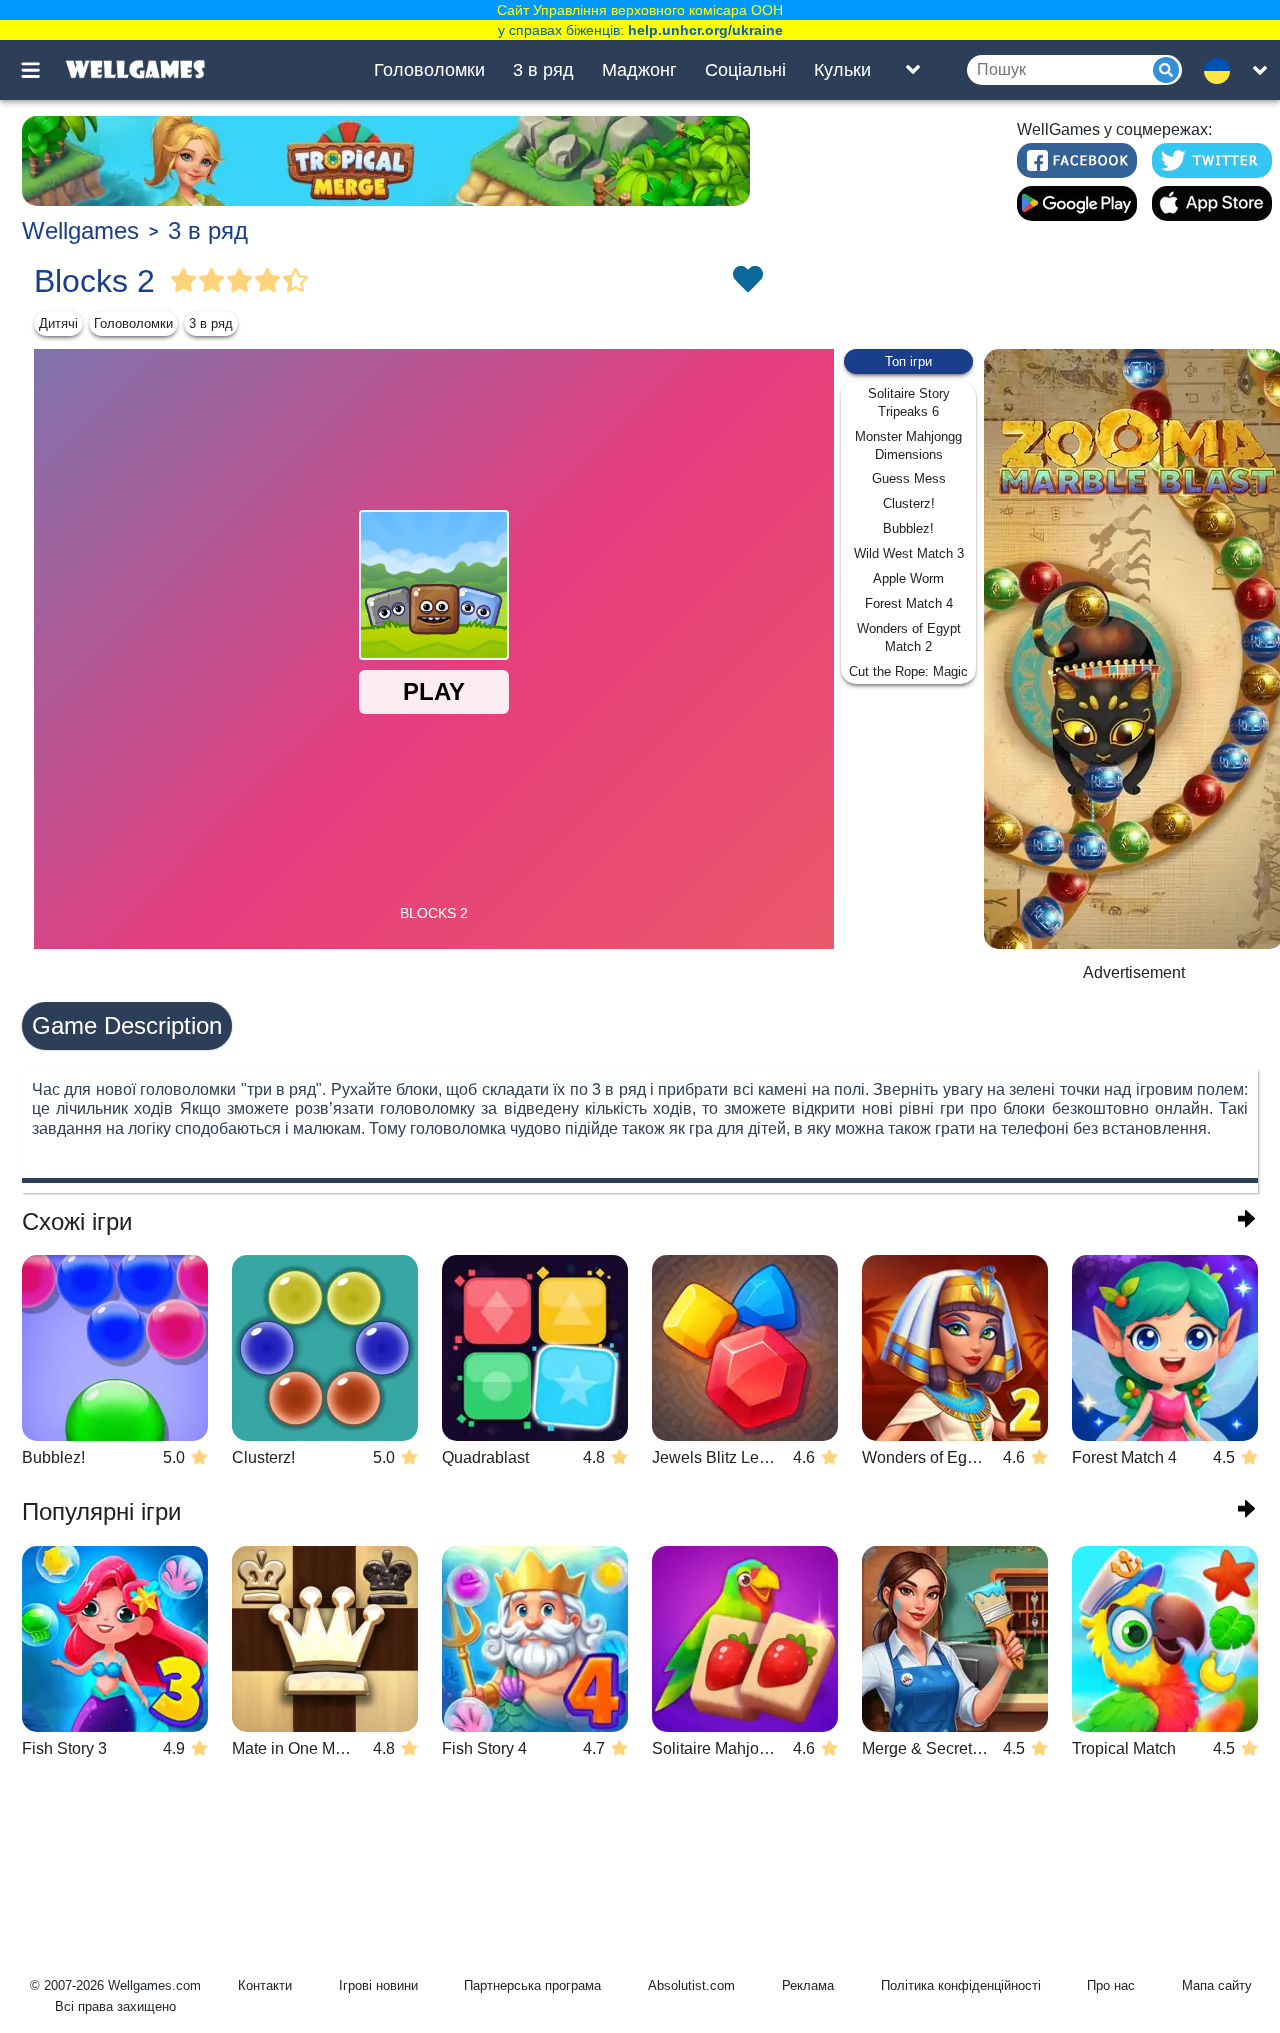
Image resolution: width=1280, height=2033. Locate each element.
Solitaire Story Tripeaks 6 (909, 402)
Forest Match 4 (909, 603)
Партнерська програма (532, 1985)
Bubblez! (908, 528)
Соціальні (745, 70)
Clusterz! (909, 503)
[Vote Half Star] (296, 281)
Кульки (842, 70)
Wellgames (80, 230)
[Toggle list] (913, 70)
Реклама (808, 1985)
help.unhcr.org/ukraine (705, 30)
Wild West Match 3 (909, 553)
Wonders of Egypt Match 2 (909, 637)
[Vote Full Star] (184, 281)
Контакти (265, 1985)
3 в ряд (543, 70)
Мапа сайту (1217, 1985)
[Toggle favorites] (747, 281)
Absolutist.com (691, 1985)
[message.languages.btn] (1223, 70)
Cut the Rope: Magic (908, 671)
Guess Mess (909, 478)
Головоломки (429, 70)
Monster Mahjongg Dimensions (908, 445)
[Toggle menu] (42, 70)
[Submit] (1166, 70)
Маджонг (639, 70)
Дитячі (58, 323)
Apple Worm (908, 578)
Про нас (1111, 1985)
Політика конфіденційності (961, 1985)
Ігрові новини (378, 1985)
